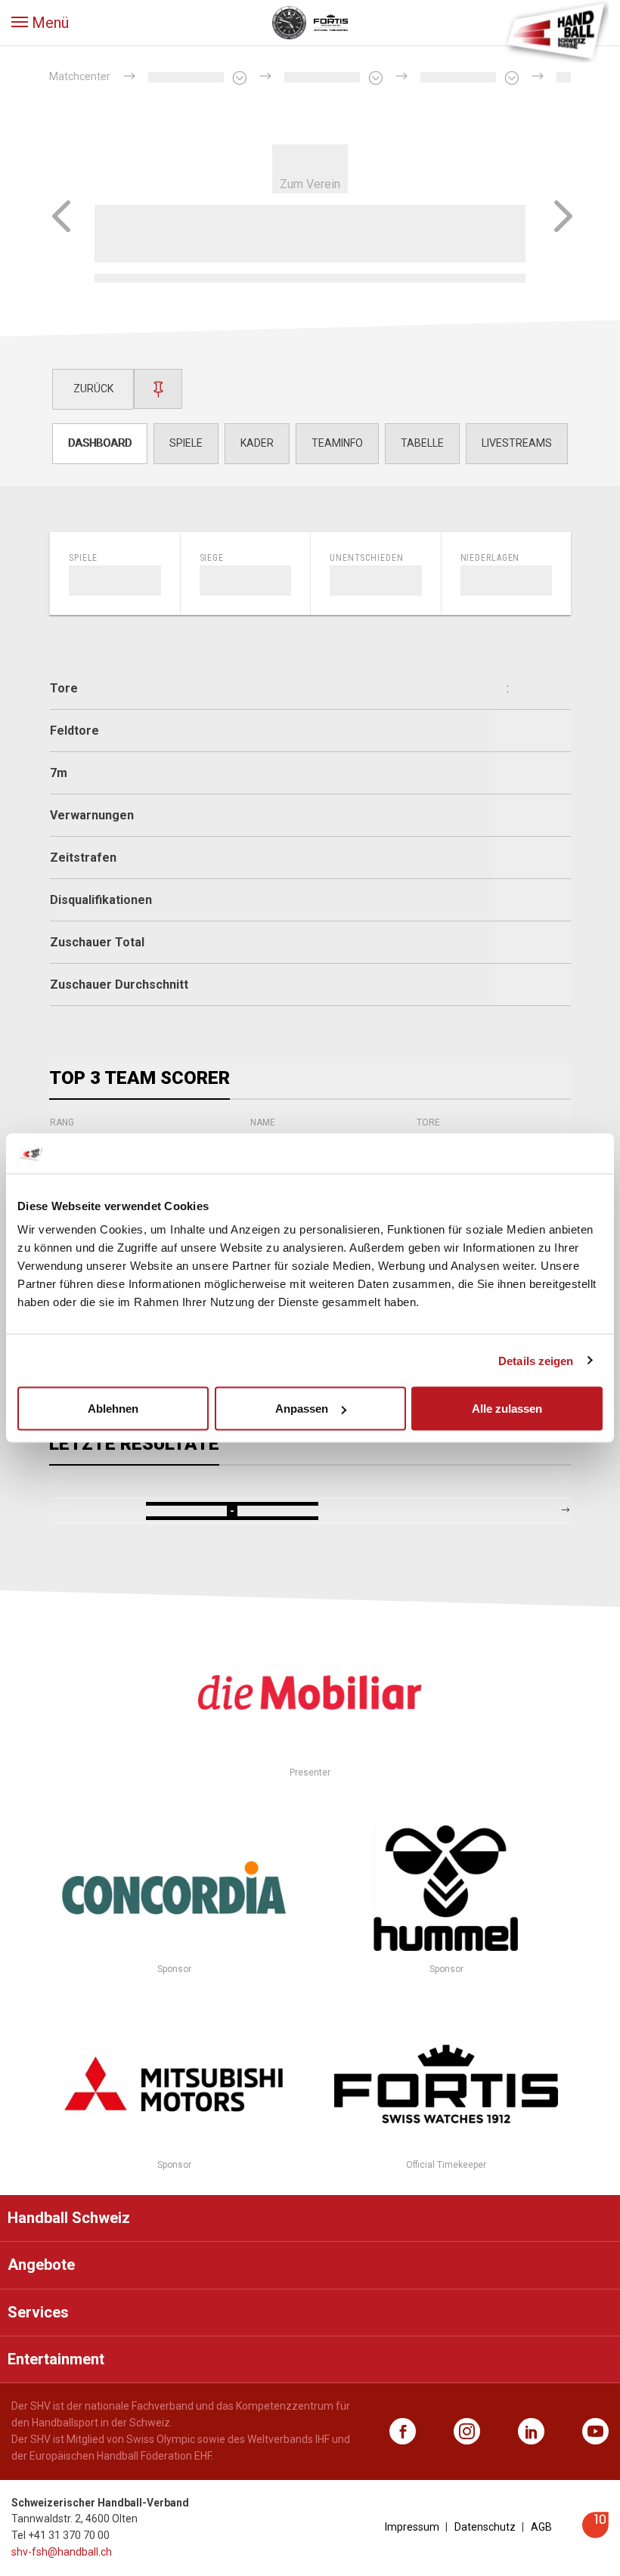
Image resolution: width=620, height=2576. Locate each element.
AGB (541, 2527)
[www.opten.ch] (595, 2534)
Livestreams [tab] (517, 443)
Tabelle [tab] (422, 443)
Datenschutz (485, 2527)
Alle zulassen (507, 1409)
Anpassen (302, 1409)
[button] (40, 23)
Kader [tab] (257, 443)
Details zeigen (536, 1360)
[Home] (556, 30)
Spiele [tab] (186, 443)
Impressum (412, 2527)
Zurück (93, 389)
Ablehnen (113, 1409)
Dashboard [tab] (100, 443)
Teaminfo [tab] (337, 443)
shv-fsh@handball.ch (62, 2552)
